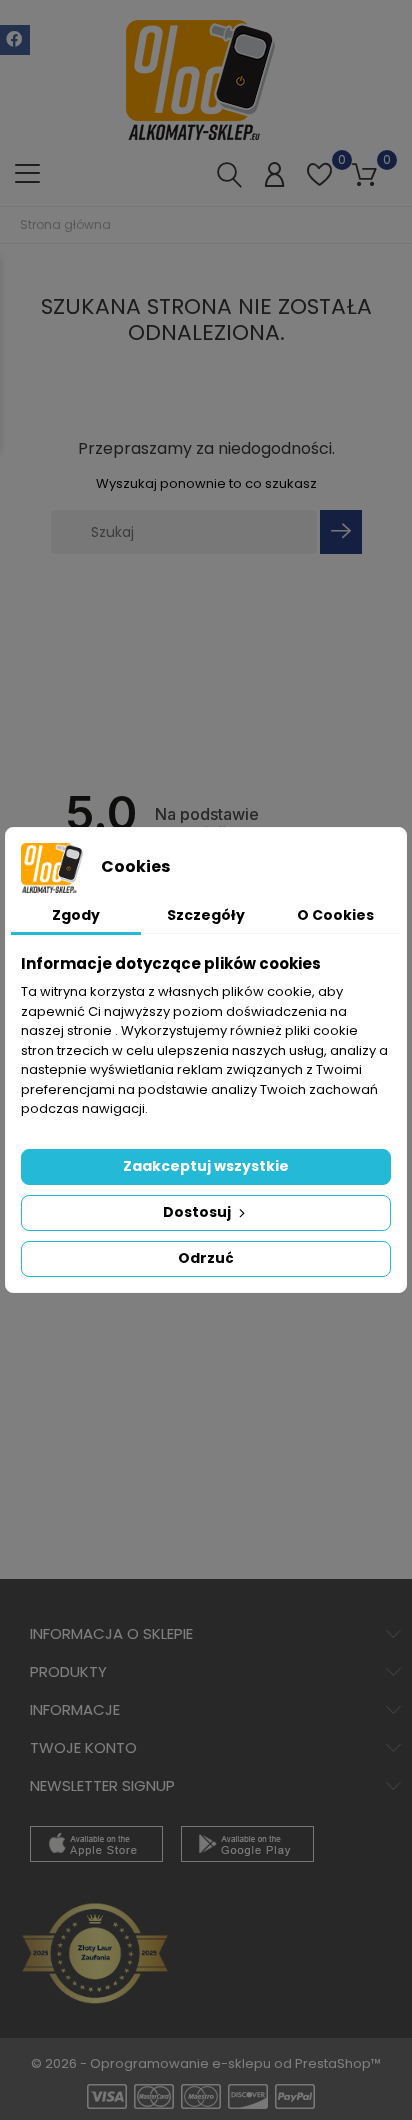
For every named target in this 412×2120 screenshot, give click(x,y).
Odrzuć (206, 1258)
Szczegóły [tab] (206, 915)
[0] (319, 185)
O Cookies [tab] (335, 915)
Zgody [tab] (76, 915)
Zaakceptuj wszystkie (206, 1166)
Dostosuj (198, 1212)
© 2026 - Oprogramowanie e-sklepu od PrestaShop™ (206, 2063)
